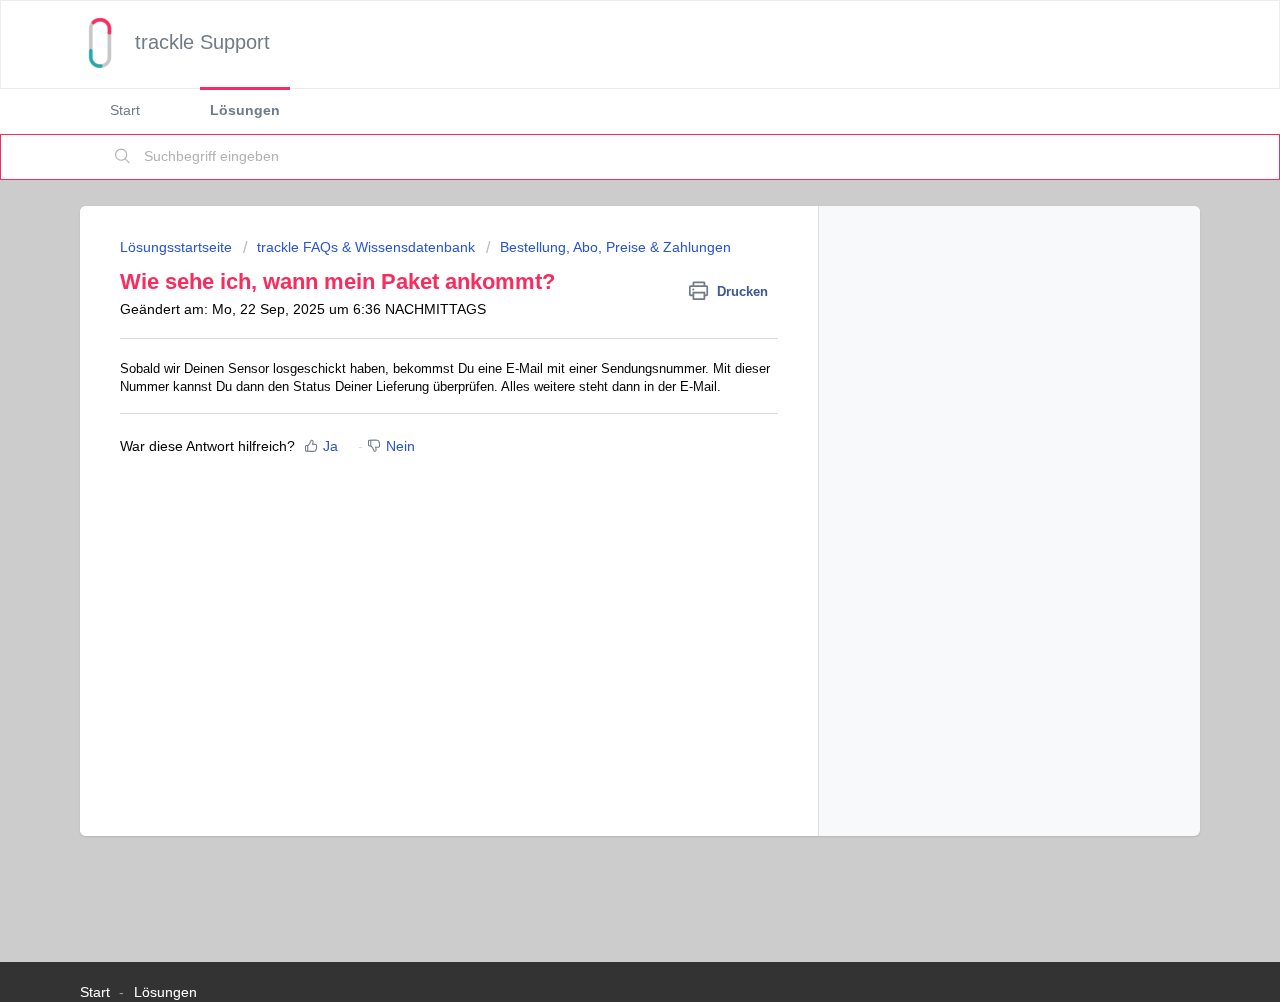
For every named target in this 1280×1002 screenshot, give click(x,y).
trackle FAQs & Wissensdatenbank (366, 247)
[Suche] (123, 157)
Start (125, 110)
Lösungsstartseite (178, 247)
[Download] (603, 236)
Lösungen (245, 110)
